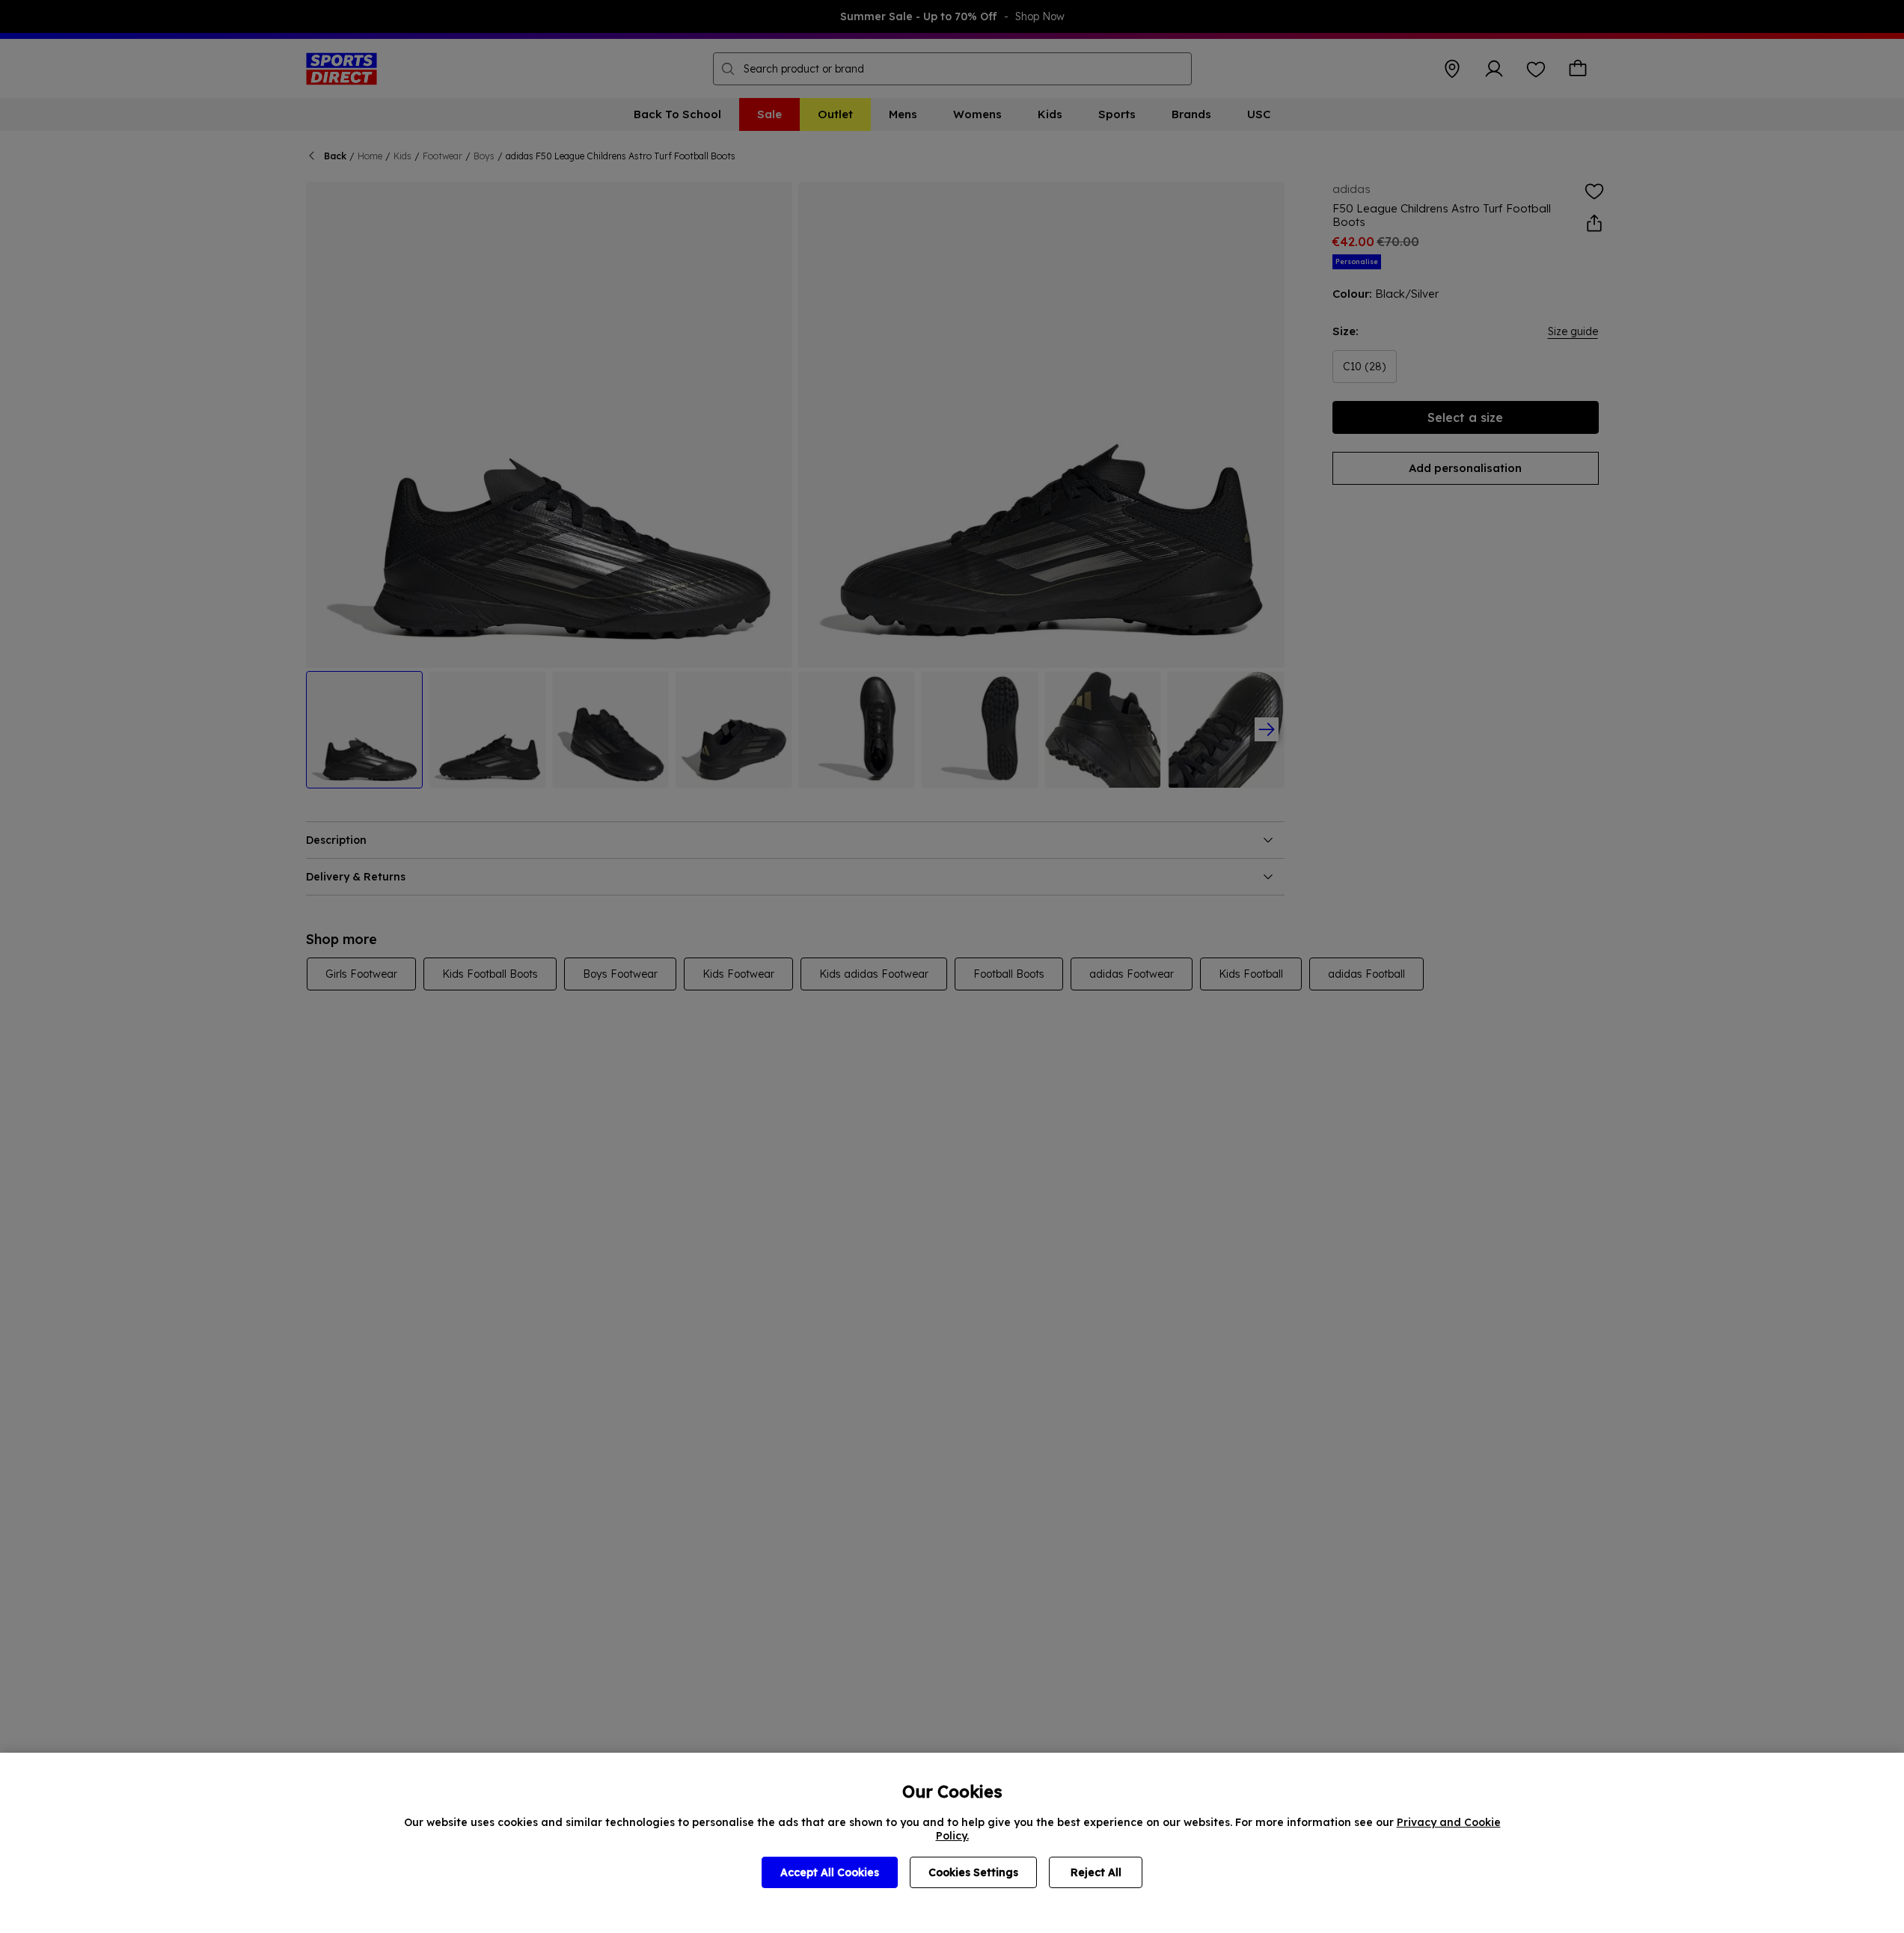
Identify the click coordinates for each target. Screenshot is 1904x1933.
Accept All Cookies (830, 1872)
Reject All (1096, 1872)
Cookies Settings (973, 1872)
